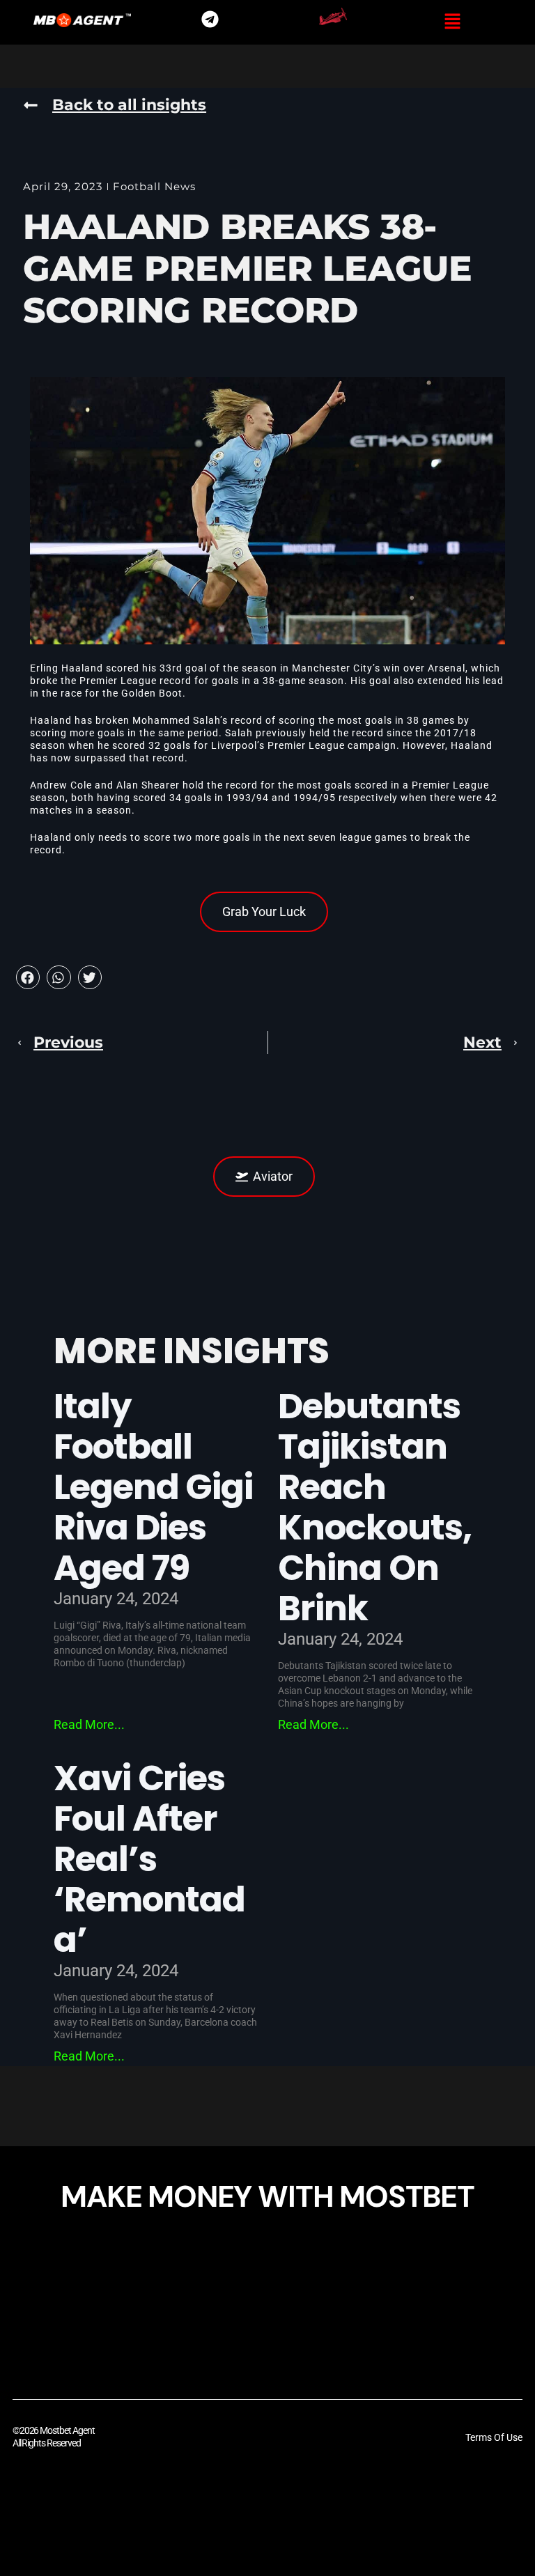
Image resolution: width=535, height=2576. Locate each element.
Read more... (89, 1724)
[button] (452, 22)
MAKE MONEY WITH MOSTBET (267, 2196)
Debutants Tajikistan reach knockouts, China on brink (375, 1507)
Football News (154, 186)
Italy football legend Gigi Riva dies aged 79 (153, 1487)
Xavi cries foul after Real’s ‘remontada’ (150, 1859)
